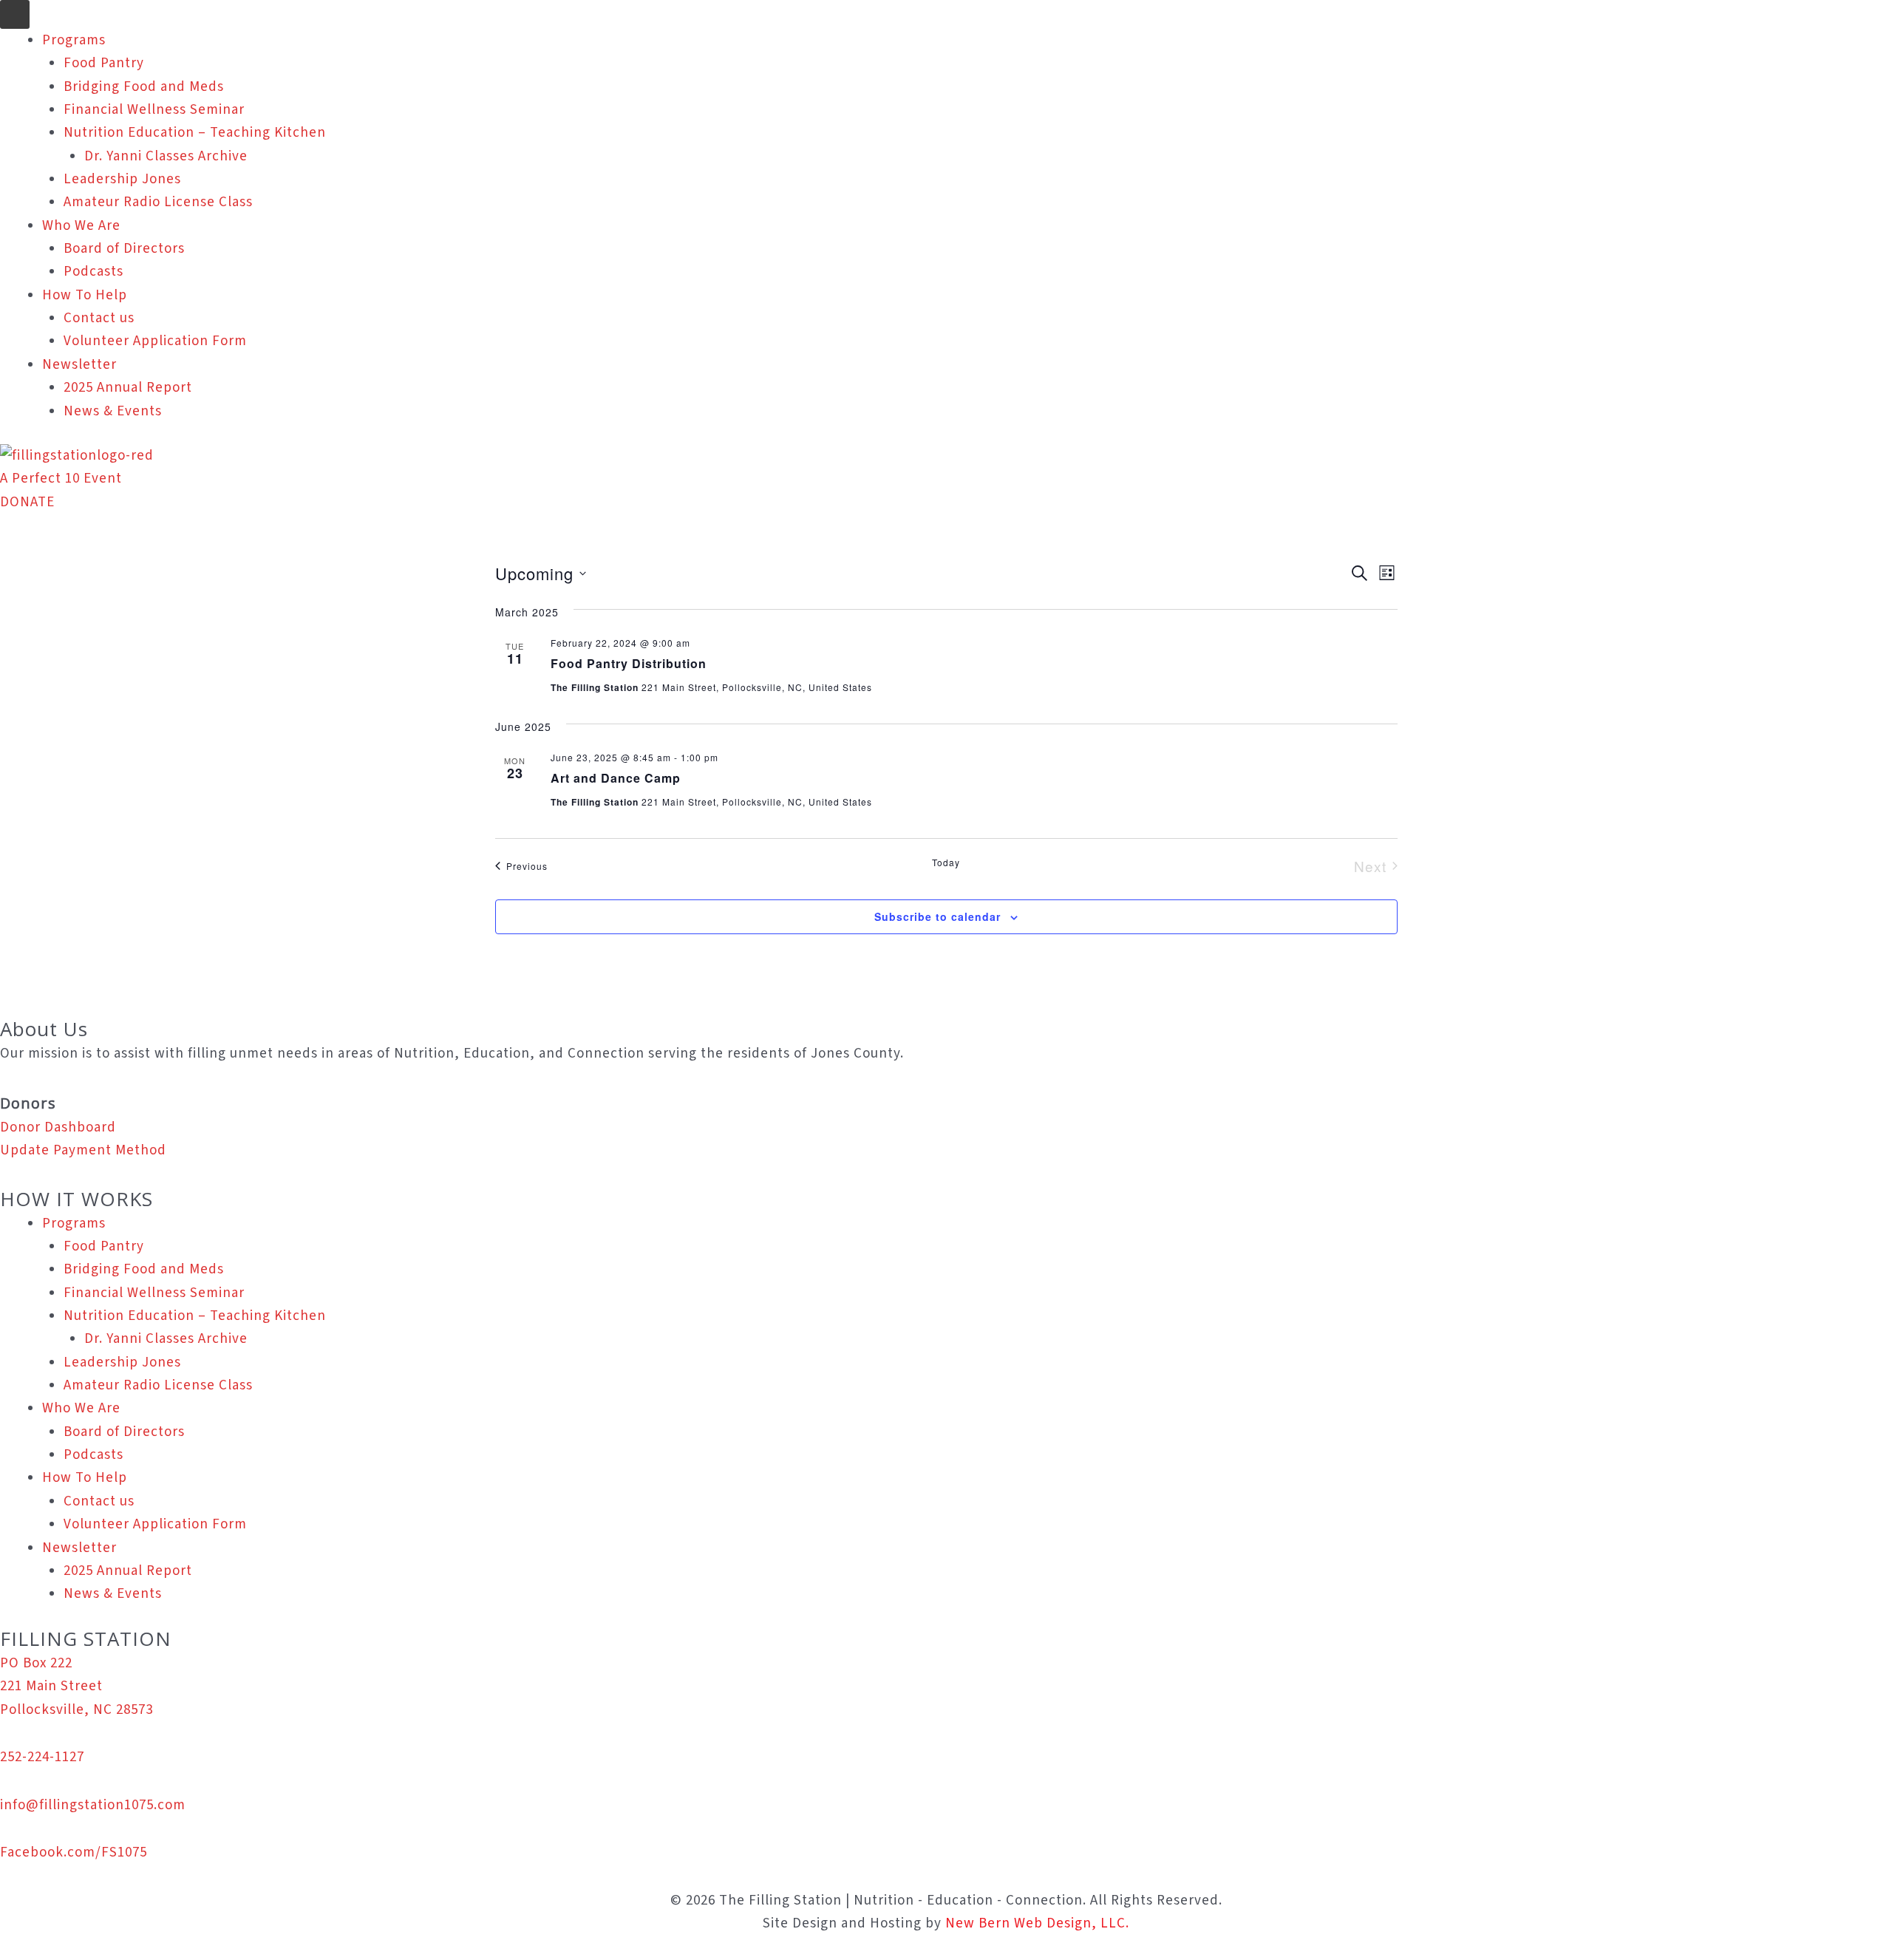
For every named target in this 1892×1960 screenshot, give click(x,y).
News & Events (113, 411)
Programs (74, 40)
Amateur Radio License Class (158, 202)
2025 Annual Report (128, 388)
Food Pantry (104, 63)
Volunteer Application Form (155, 341)
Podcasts (93, 272)
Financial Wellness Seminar (154, 110)
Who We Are (81, 226)
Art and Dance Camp (616, 778)
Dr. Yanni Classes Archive (166, 156)
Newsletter (79, 365)
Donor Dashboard (58, 1127)
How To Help (85, 295)
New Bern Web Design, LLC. (1037, 1923)
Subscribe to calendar (938, 916)
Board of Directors (124, 249)
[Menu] (15, 14)
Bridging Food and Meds (144, 87)
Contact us (99, 318)
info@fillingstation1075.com (93, 1805)
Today (946, 862)
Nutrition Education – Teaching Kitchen (195, 133)
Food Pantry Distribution (629, 663)
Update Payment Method (83, 1150)
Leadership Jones (122, 179)
